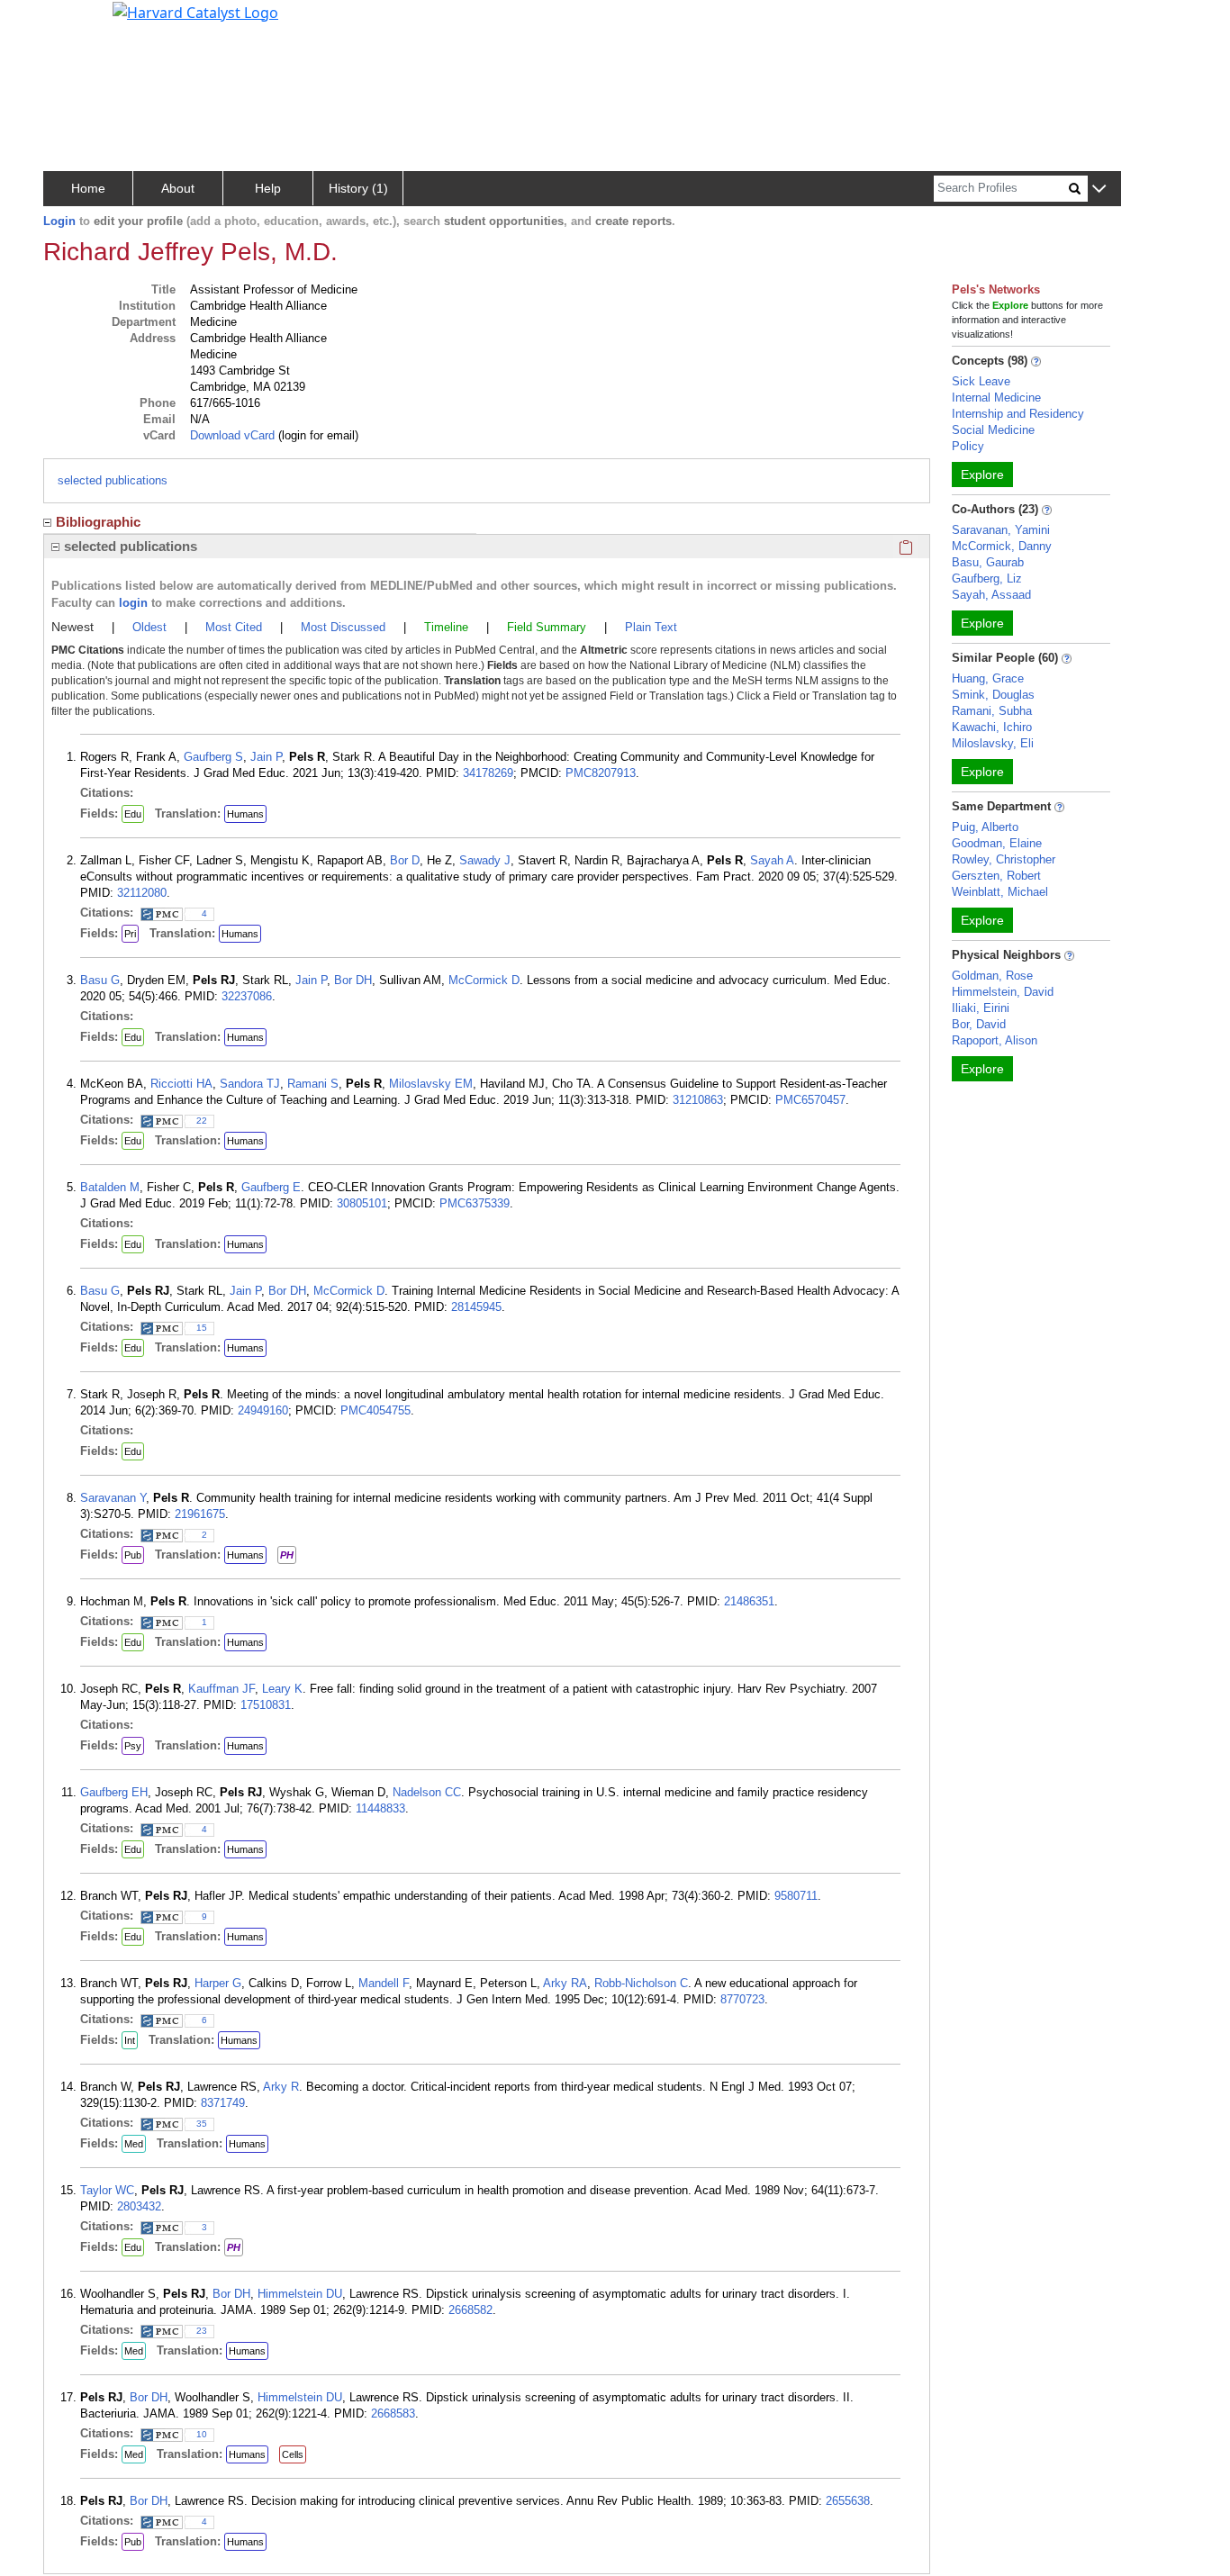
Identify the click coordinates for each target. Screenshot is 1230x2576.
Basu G (100, 980)
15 (202, 1328)
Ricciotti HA (181, 1084)
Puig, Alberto (985, 827)
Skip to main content (75, 22)
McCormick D (484, 980)
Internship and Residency (1018, 414)
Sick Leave (981, 381)
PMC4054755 (375, 1410)
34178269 (488, 773)
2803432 (139, 2206)
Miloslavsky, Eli (993, 743)
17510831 (266, 1705)
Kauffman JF (222, 1689)
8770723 (742, 1999)
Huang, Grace (988, 678)
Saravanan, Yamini (1001, 530)
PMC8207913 (601, 773)
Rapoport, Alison (995, 1040)
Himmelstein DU (300, 2294)
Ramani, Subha (992, 711)
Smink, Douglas (993, 695)
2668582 (470, 2310)
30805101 (362, 1203)
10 (202, 2434)
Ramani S (313, 1084)
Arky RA (565, 1983)
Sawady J (485, 860)
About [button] (178, 188)
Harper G (218, 1983)
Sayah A (772, 860)
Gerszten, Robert (996, 876)
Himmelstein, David (1003, 992)
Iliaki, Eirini (981, 1008)
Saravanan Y (113, 1498)
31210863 (698, 1100)
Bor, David (979, 1024)
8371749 (223, 2103)
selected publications (113, 480)
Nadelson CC (427, 1792)
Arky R (281, 2087)
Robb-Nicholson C (641, 1983)
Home (88, 188)
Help (268, 188)
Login (59, 221)
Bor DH (353, 980)
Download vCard (232, 435)
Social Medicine (993, 430)
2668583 (393, 2413)
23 (202, 2331)
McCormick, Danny (1002, 546)
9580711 (796, 1896)
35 (202, 2124)
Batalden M (110, 1187)
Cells (293, 2454)
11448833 (380, 1808)
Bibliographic (98, 522)
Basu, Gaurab (988, 562)
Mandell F (384, 1983)
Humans (245, 814)
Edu (133, 814)
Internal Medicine (996, 398)
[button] (1099, 190)
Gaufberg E (271, 1187)
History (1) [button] (358, 188)
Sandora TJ (250, 1084)
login (133, 603)
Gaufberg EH (114, 1792)
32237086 (247, 996)
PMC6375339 (475, 1203)
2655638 (848, 2501)
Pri (130, 934)
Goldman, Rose (992, 976)
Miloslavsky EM (431, 1084)
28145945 (476, 1307)
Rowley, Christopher (1004, 859)
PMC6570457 (810, 1100)
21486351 (749, 1601)
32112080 (142, 893)
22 (202, 1121)
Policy (968, 446)
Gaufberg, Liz (987, 578)
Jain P (266, 757)
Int (130, 2040)
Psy (133, 1746)
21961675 (200, 1514)
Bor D (405, 860)
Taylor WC (107, 2190)
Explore (982, 475)
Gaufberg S (213, 757)
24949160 (263, 1410)
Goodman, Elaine (997, 843)
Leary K (282, 1689)
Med (134, 2144)
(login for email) (317, 435)
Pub (133, 1555)
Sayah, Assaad (991, 595)
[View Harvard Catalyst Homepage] (195, 11)
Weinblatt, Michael (1000, 892)
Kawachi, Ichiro (992, 727)
